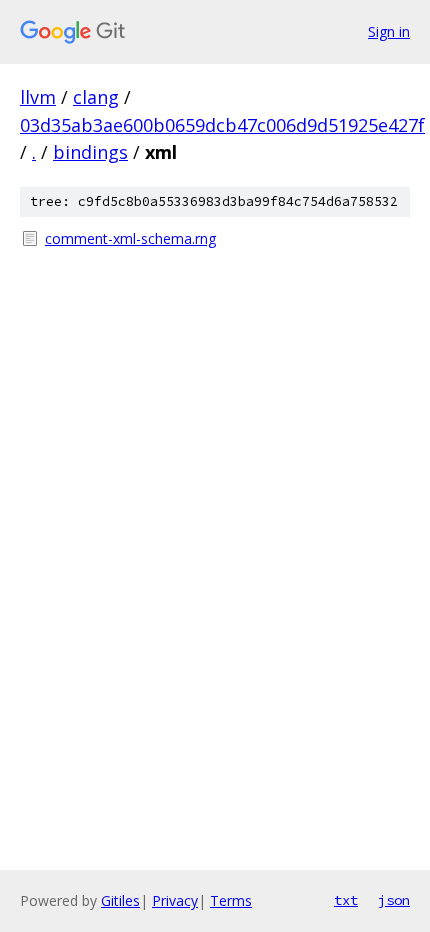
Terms (231, 900)
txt (346, 900)
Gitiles (120, 900)
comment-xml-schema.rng (130, 238)
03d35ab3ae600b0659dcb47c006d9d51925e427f (222, 125)
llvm (38, 97)
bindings (90, 152)
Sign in (389, 31)
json (394, 900)
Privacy (175, 900)
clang (96, 97)
